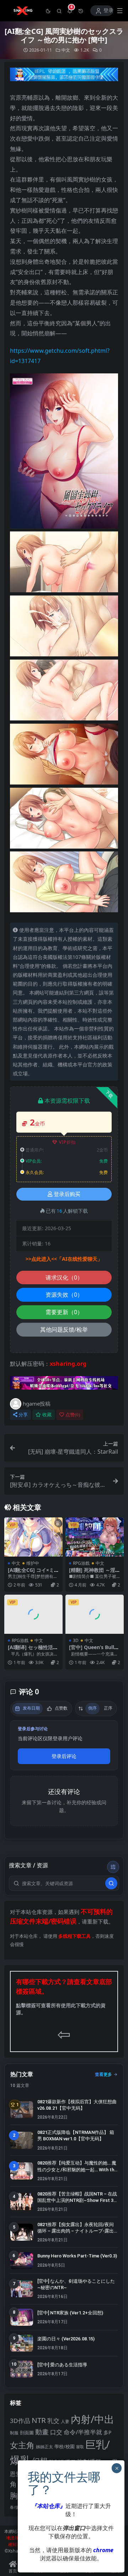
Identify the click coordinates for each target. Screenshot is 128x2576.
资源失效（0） (64, 1295)
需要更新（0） (64, 1312)
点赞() (73, 1415)
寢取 (80, 2447)
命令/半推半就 (83, 2432)
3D (76, 1640)
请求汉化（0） (64, 1277)
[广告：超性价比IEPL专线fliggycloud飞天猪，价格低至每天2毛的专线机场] (64, 77)
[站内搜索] (59, 11)
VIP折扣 (67, 1142)
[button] (48, 11)
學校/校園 (65, 2447)
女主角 (22, 2445)
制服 (14, 2433)
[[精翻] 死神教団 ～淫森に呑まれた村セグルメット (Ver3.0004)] (95, 1537)
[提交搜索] (111, 1883)
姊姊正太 (44, 2447)
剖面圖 (27, 2433)
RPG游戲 (81, 1563)
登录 (108, 11)
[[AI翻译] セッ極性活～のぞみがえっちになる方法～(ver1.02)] (33, 1614)
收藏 (47, 1415)
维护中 (33, 1563)
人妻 (65, 2421)
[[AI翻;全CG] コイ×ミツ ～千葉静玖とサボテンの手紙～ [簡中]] (33, 1537)
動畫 (42, 2432)
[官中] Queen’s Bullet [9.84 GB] (94, 1650)
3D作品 (20, 2421)
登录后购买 (67, 1194)
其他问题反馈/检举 (64, 1329)
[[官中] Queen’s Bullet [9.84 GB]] (95, 1614)
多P (107, 2432)
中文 (66, 50)
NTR (39, 2420)
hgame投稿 (37, 1404)
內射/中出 (92, 2419)
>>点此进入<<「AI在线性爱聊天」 (64, 1259)
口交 (56, 2432)
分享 (23, 1415)
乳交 (53, 2421)
